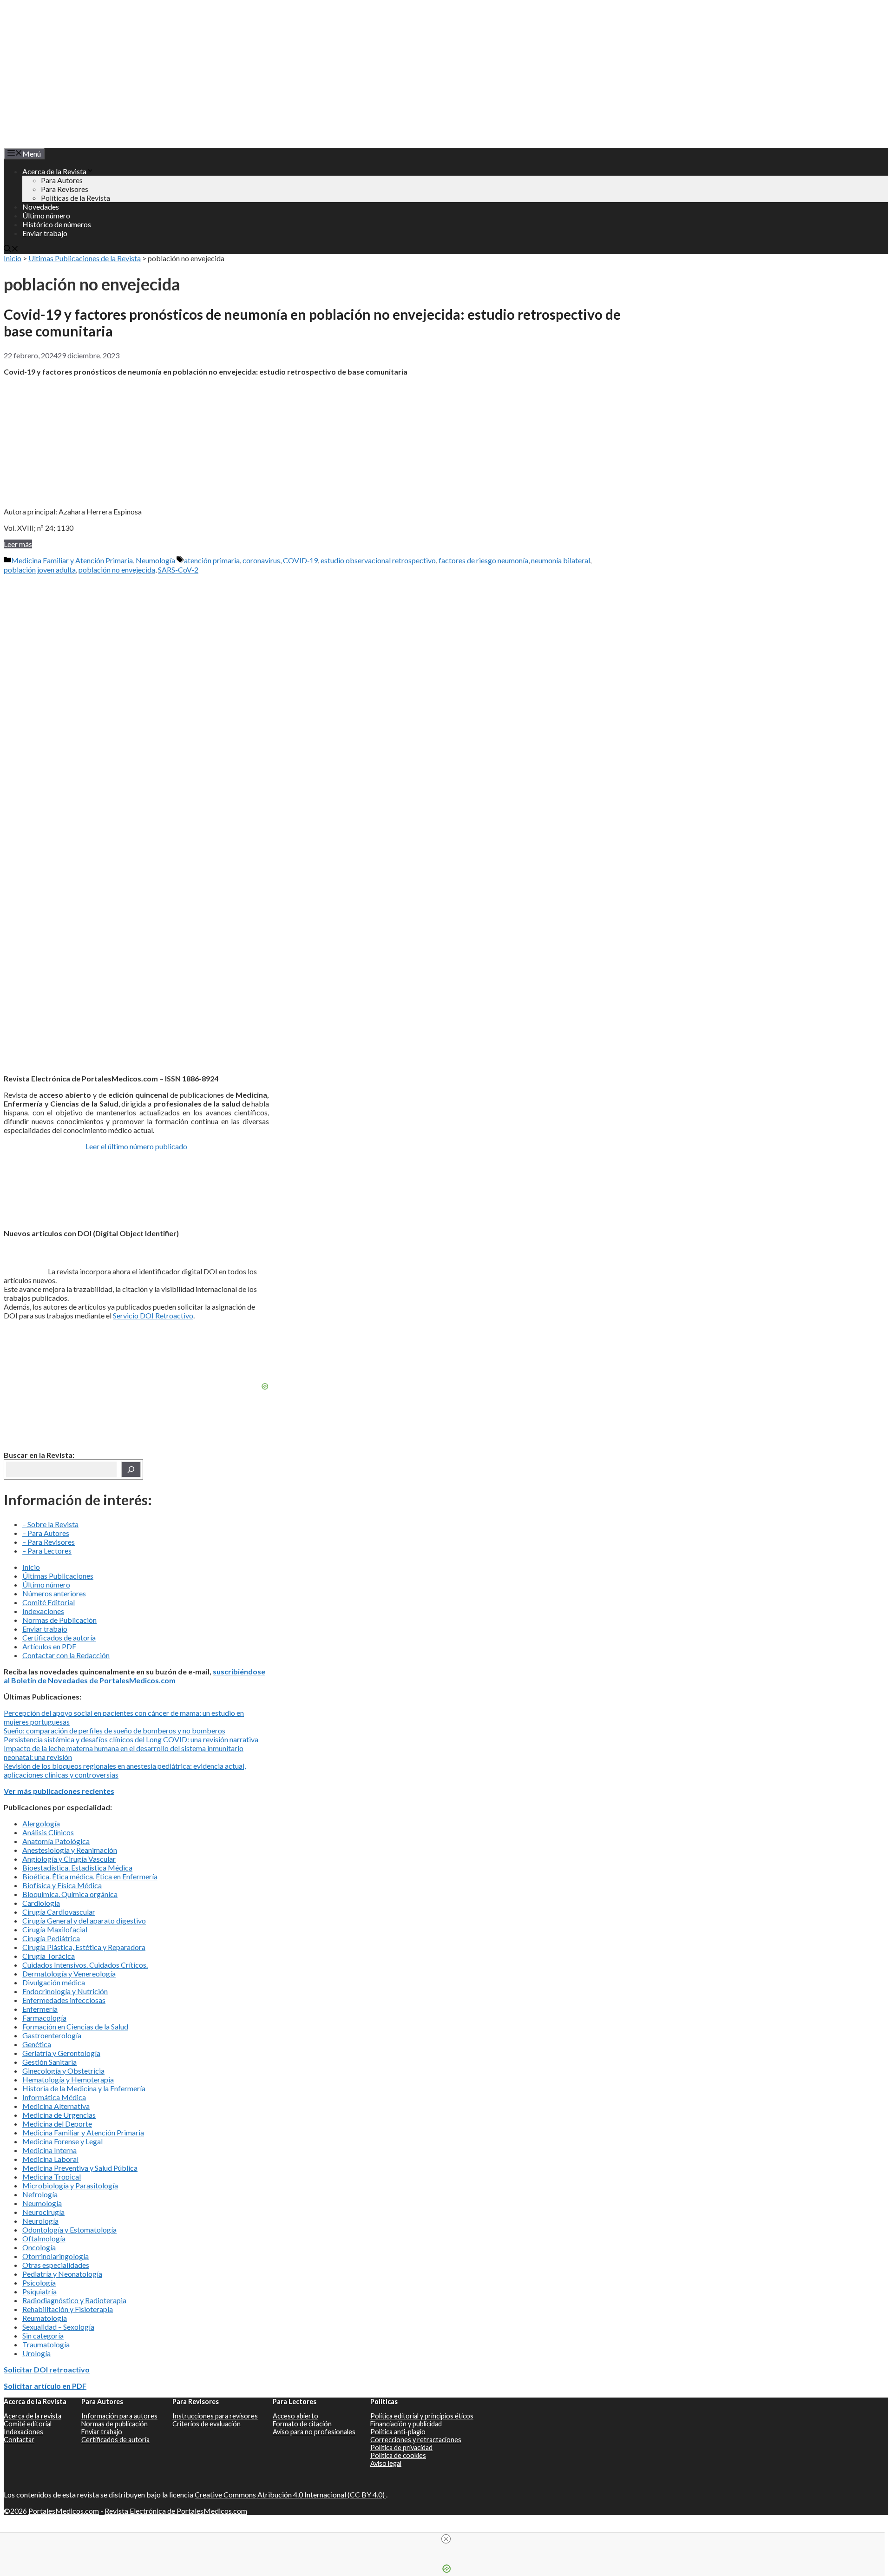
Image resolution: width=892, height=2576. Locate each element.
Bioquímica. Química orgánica (70, 1894)
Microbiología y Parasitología (70, 2185)
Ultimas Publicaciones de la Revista (85, 258)
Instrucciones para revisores (215, 2416)
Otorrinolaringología (56, 2256)
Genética (37, 2044)
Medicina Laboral (50, 2159)
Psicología (39, 2283)
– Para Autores (46, 1533)
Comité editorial (28, 2424)
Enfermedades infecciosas (64, 2000)
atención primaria (212, 560)
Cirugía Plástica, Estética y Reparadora (84, 1947)
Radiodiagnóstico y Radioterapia (74, 2300)
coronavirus (261, 560)
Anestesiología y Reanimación (70, 1850)
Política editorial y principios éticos (422, 2416)
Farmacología (44, 2018)
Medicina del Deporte (57, 2124)
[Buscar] (131, 1469)
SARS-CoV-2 (178, 570)
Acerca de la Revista (54, 171)
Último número (46, 215)
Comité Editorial (49, 1602)
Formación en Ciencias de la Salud (75, 2026)
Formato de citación (302, 2424)
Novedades (41, 207)
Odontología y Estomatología (69, 2230)
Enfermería (40, 2009)
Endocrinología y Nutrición (65, 1991)
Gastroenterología (52, 2035)
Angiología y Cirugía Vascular (69, 1859)
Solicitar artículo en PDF (45, 2386)
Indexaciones (43, 1611)
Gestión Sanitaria (49, 2062)
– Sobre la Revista (50, 1524)
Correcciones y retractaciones (416, 2440)
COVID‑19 (300, 560)
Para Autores (62, 180)
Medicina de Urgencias (59, 2115)
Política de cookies (398, 2455)
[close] (446, 2539)
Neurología (40, 2221)
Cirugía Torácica (49, 1956)
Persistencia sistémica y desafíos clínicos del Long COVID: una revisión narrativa (131, 1739)
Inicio (13, 258)
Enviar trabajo (45, 233)
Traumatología (46, 2344)
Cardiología (41, 1903)
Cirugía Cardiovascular (59, 1912)
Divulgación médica (54, 1982)
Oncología (39, 2247)
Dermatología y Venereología (69, 1973)
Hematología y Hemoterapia (68, 2079)
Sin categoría (43, 2336)
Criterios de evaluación (207, 2424)
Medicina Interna (49, 2150)
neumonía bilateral (561, 560)
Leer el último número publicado (136, 1146)
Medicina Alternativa (56, 2106)
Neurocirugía (43, 2212)
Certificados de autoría (59, 1637)
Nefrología (40, 2194)
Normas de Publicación (59, 1620)
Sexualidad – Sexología (58, 2327)
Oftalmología (44, 2238)
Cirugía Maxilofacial (55, 1929)
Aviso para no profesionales (314, 2432)
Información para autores (119, 2416)
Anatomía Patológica (56, 1841)
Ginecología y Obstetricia (63, 2071)
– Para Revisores (49, 1542)
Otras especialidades (56, 2265)
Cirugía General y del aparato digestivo (84, 1920)
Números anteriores (54, 1593)
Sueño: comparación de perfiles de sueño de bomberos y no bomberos (115, 1730)
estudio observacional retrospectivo (378, 560)
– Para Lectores (47, 1551)
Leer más (18, 544)
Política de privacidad (401, 2448)
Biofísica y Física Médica (62, 1885)
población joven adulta (40, 570)
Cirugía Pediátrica (51, 1938)
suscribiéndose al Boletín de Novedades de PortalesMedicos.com (134, 1676)
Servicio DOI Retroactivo (153, 1315)
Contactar (19, 2440)
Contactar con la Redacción (66, 1655)
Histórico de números (57, 224)
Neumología (155, 560)
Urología (36, 2353)
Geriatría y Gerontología (61, 2053)
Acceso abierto (295, 2416)
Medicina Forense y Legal (62, 2141)
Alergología (41, 1823)
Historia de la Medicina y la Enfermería (84, 2088)
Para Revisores (65, 189)
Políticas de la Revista (75, 198)
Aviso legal (386, 2463)
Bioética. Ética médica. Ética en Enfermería (90, 1876)
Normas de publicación (115, 2424)
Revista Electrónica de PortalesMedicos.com (176, 2511)
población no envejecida (117, 570)
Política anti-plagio (398, 2432)
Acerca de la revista (33, 2416)
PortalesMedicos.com (64, 2511)
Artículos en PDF (49, 1646)
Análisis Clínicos (48, 1832)
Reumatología (45, 2318)
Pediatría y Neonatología (62, 2274)
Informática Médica (54, 2097)
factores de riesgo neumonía (483, 560)
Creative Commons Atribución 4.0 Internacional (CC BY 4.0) (290, 2494)
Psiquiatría (39, 2291)
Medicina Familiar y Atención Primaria (72, 560)
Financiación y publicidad (406, 2424)
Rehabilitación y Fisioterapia (68, 2309)
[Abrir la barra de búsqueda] (11, 249)
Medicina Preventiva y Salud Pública (80, 2168)
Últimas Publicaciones (58, 1576)
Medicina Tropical (52, 2177)
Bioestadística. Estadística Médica (77, 1868)
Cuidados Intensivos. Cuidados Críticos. (85, 1965)
